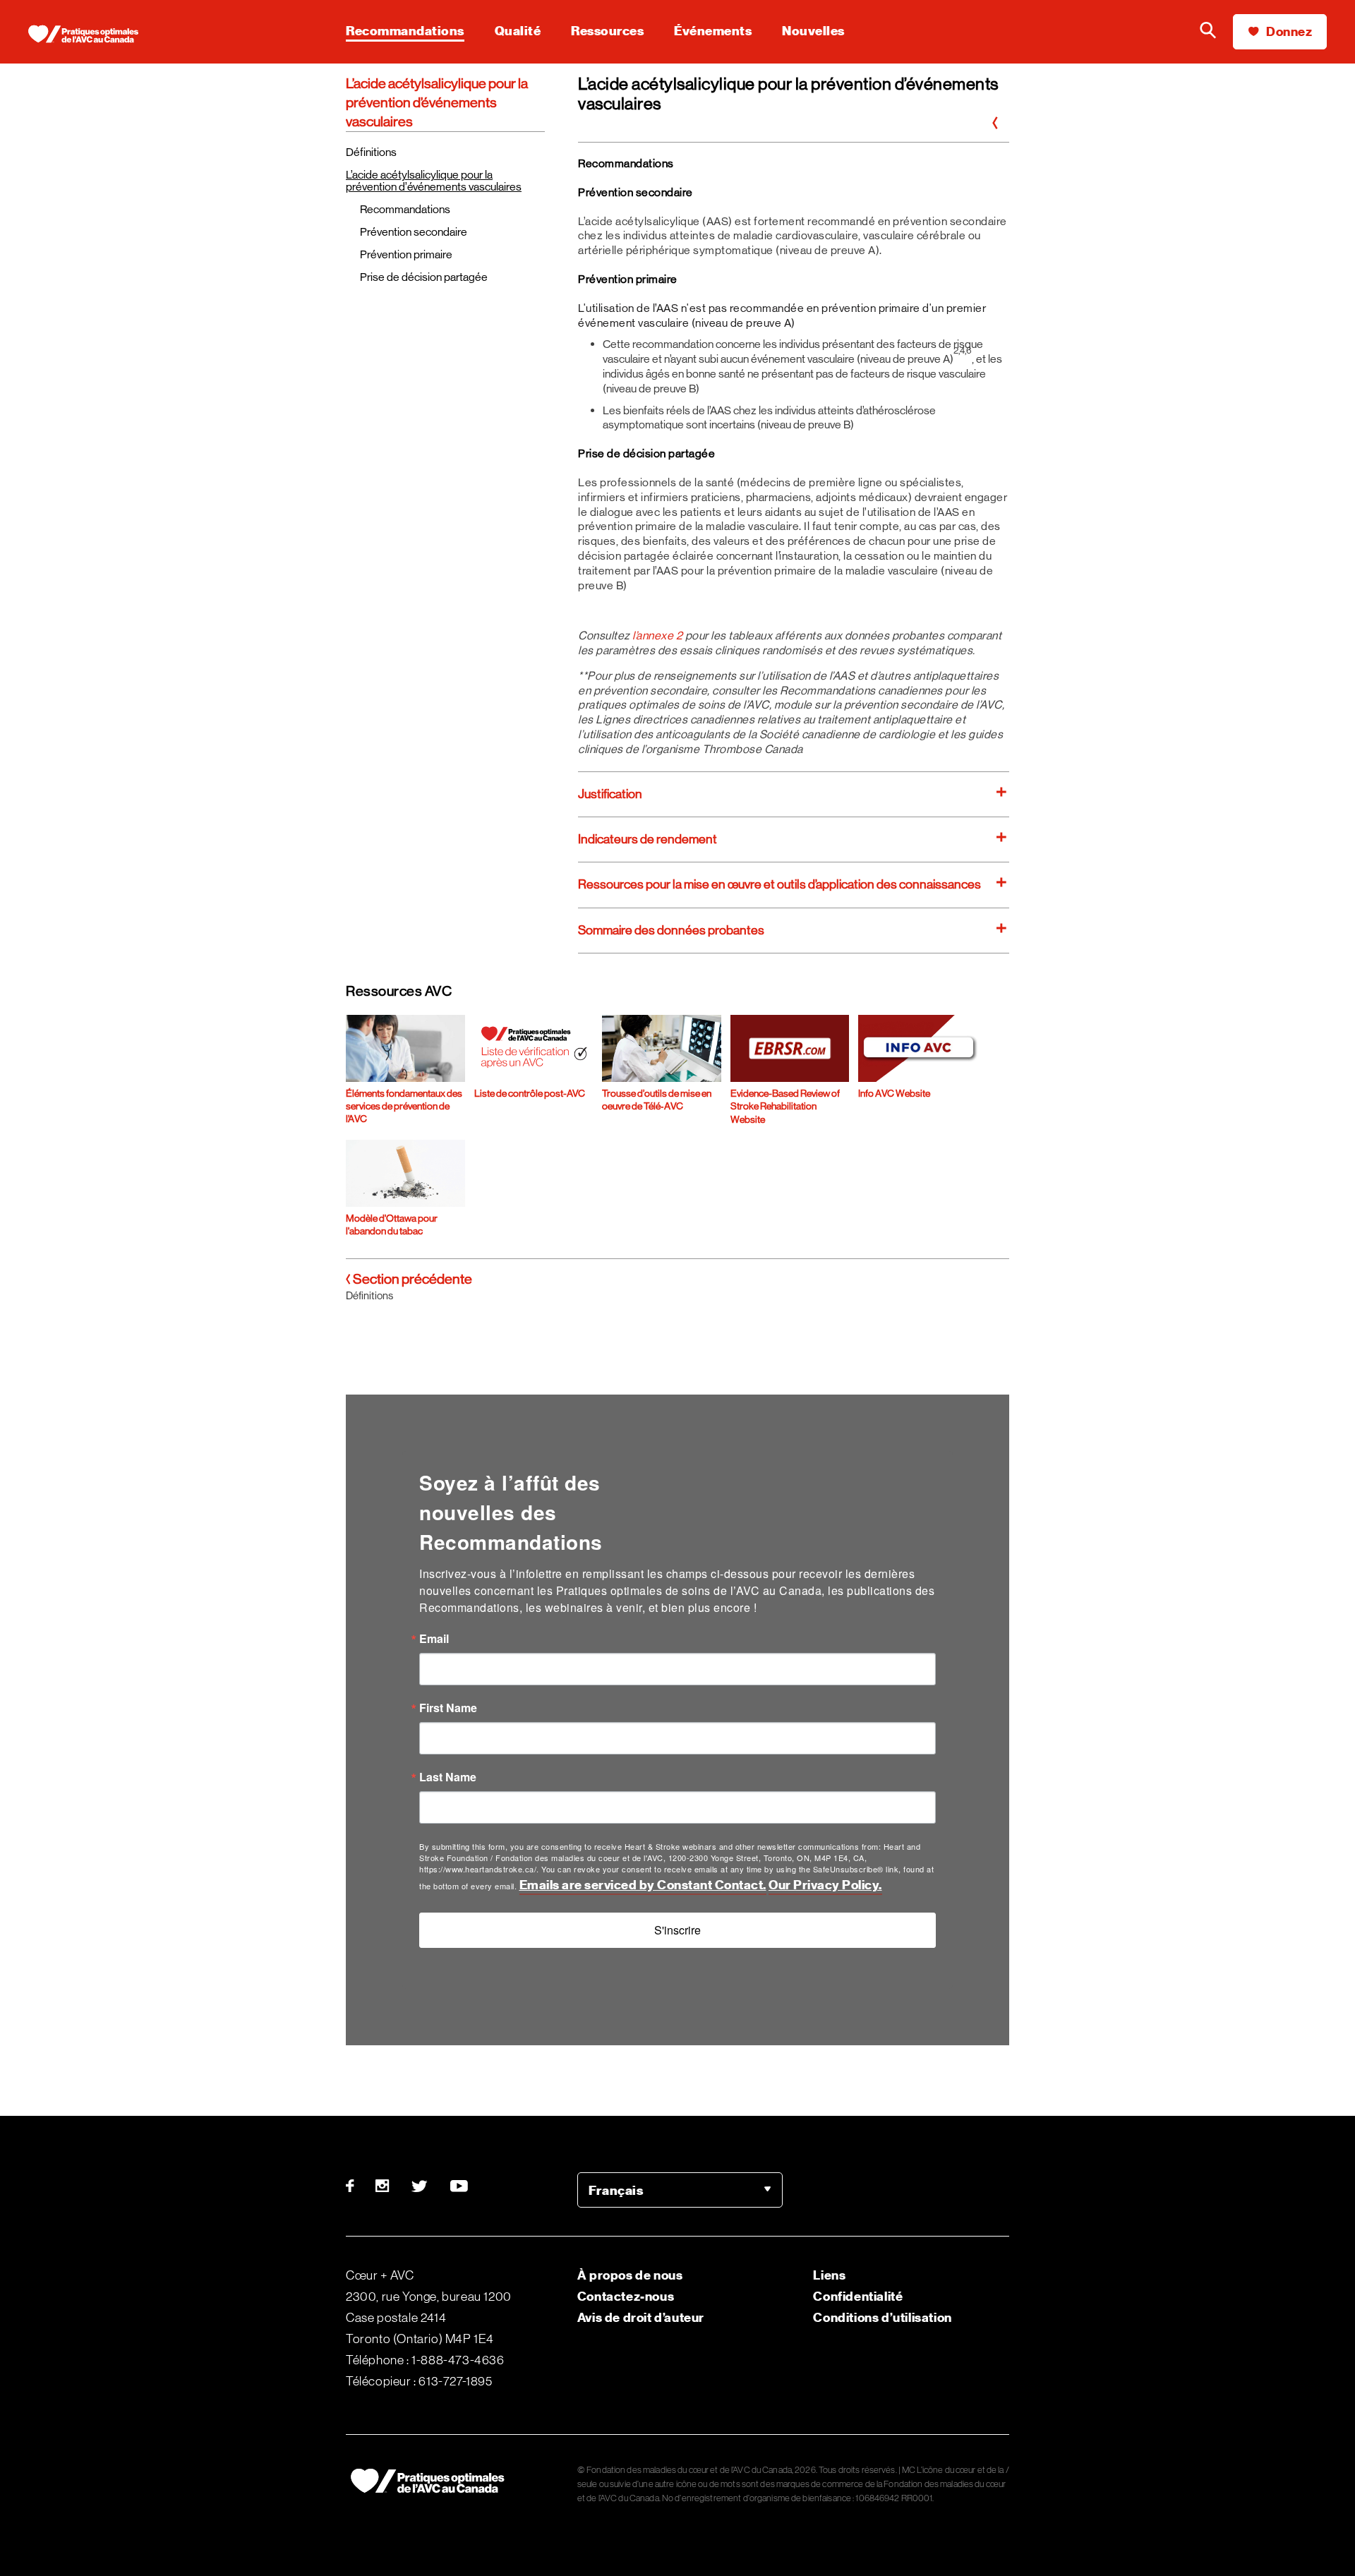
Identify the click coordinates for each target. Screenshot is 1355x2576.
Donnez (1288, 31)
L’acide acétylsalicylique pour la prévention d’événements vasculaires (434, 181)
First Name (448, 1708)
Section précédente (411, 1279)
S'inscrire (677, 1930)
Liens (829, 2275)
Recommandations (405, 209)
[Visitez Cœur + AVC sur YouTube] (460, 2186)
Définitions (371, 152)
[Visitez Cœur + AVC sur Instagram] (383, 2186)
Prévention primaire (406, 254)
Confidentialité (858, 2296)
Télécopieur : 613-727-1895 (419, 2381)
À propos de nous (630, 2275)
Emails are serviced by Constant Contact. (643, 1885)
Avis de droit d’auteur (641, 2317)
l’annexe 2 (659, 636)
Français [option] (616, 2190)
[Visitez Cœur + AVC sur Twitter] (420, 2186)
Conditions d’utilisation (882, 2317)
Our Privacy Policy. (825, 1885)
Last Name (448, 1777)
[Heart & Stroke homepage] (88, 35)
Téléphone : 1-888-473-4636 (425, 2360)
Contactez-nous (626, 2296)
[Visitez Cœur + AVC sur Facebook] (355, 2186)
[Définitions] (995, 124)
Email (434, 1639)
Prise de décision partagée (424, 277)
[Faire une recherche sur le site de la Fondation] (1208, 32)
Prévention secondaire (414, 232)
